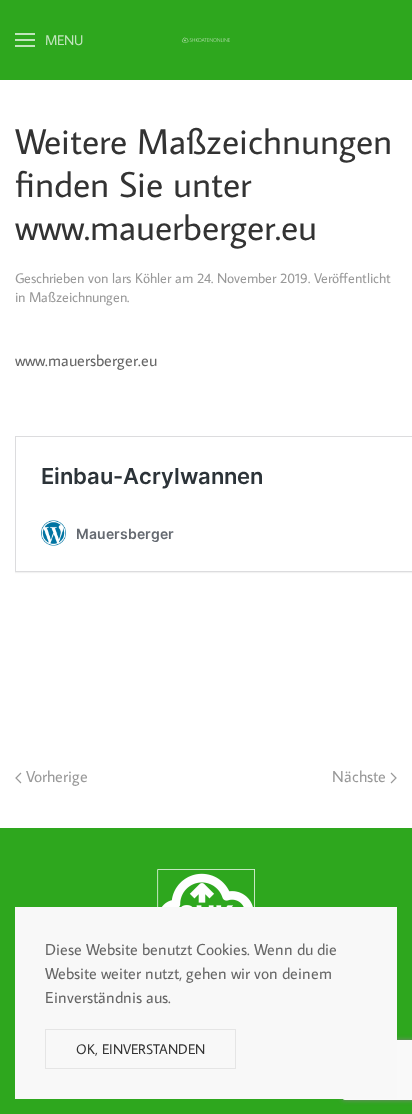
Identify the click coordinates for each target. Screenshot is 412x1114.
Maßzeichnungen (78, 297)
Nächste (361, 776)
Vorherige (55, 776)
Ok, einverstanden (140, 1049)
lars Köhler (141, 278)
